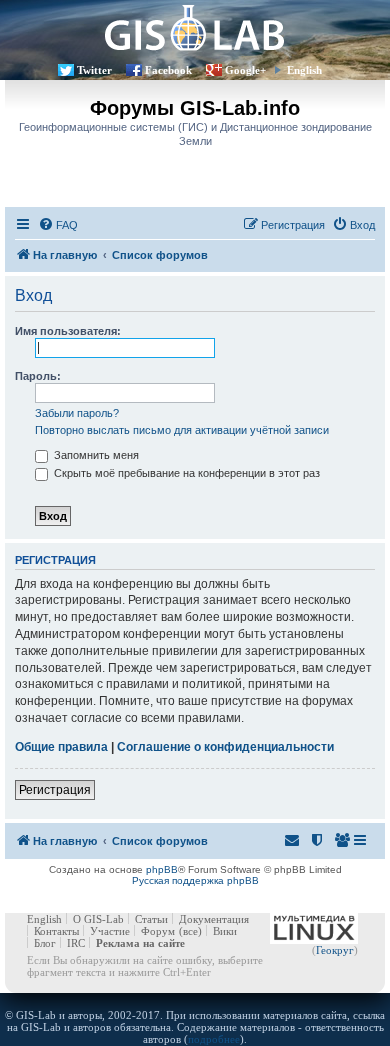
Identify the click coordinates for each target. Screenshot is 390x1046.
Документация (214, 919)
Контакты (56, 931)
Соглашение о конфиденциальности (225, 747)
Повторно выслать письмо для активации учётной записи (182, 430)
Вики (225, 931)
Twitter (94, 70)
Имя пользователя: (68, 331)
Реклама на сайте (140, 943)
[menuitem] (58, 225)
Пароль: (38, 376)
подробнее (214, 1039)
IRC (76, 943)
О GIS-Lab (98, 919)
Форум (158, 931)
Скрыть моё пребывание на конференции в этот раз (185, 473)
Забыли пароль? (77, 413)
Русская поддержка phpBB (195, 880)
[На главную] (195, 27)
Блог (45, 943)
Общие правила (61, 747)
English (304, 70)
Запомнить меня (95, 455)
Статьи (151, 919)
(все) (190, 931)
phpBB (162, 869)
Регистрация (55, 790)
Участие (110, 931)
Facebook (168, 70)
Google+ (245, 70)
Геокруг (335, 950)
